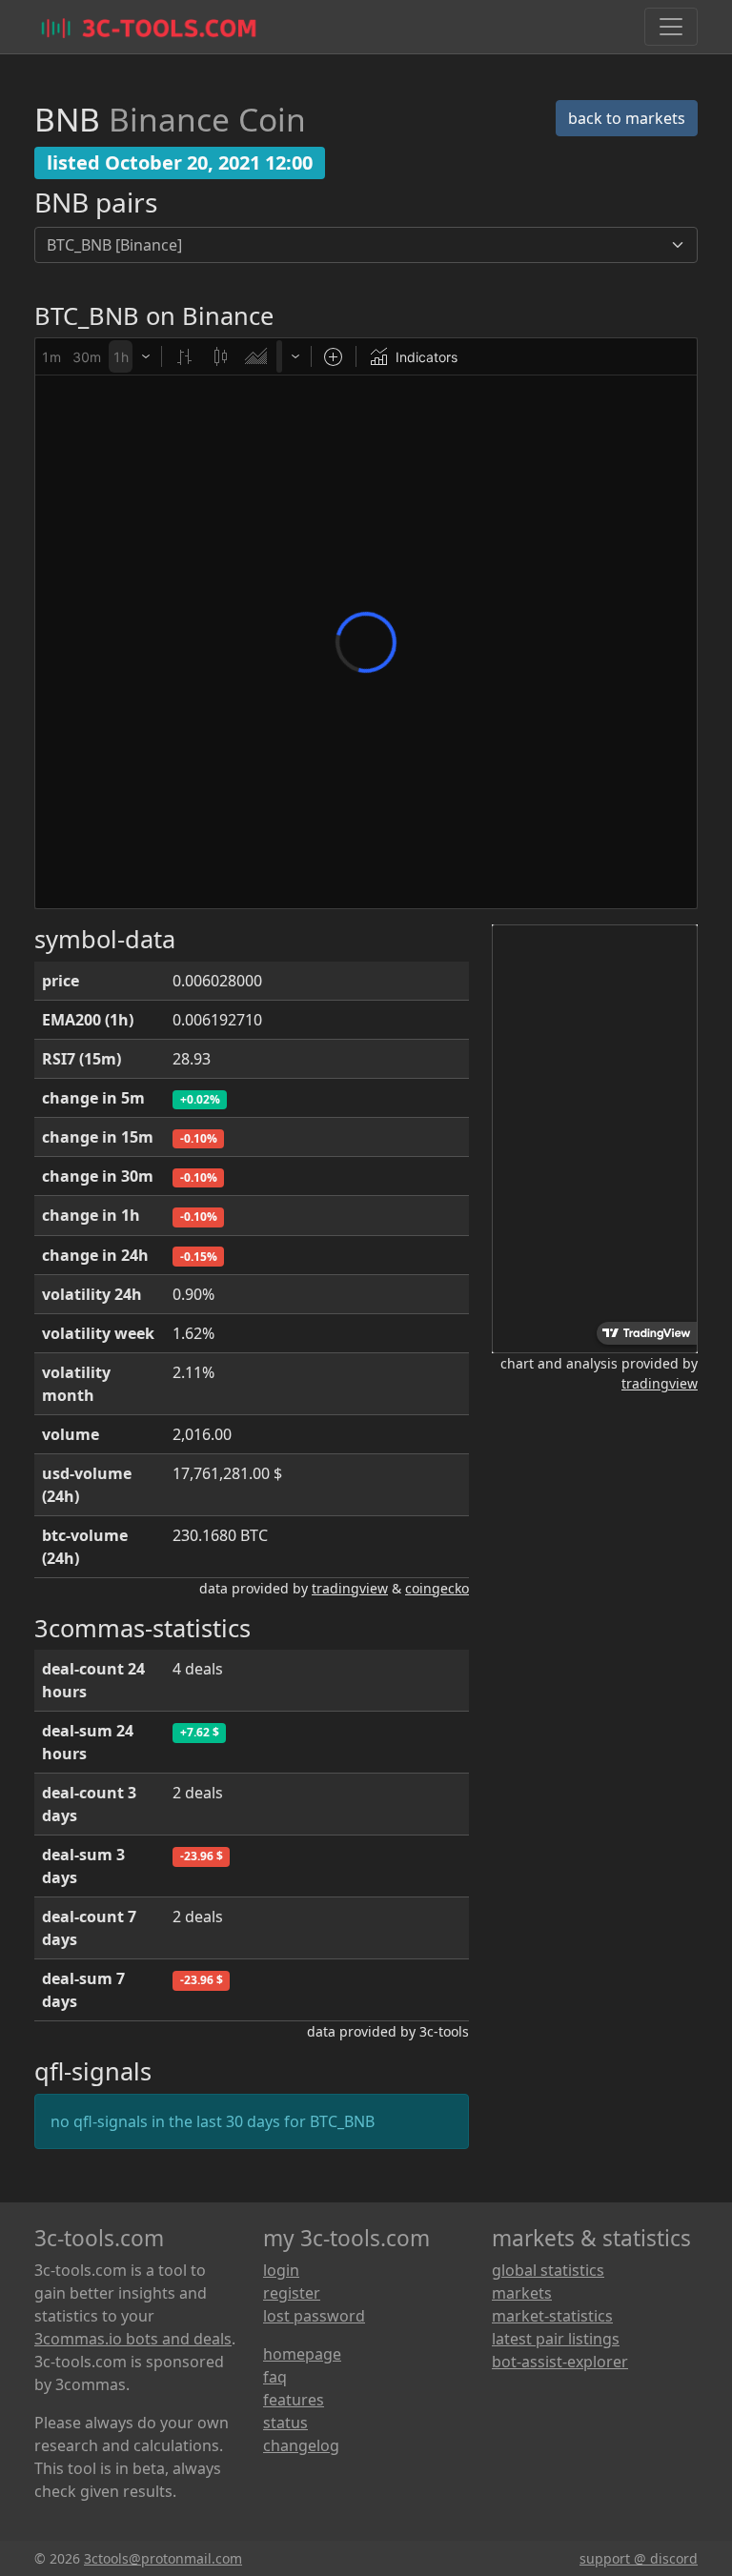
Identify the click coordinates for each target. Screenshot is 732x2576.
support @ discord (639, 2558)
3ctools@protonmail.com (163, 2558)
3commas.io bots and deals (133, 2339)
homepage (302, 2354)
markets (522, 2293)
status (285, 2423)
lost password (314, 2316)
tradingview (350, 1588)
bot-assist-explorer (560, 2362)
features (294, 2400)
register (292, 2293)
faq (275, 2377)
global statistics (548, 2270)
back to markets (627, 118)
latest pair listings (556, 2339)
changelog (301, 2445)
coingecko (437, 1588)
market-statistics (552, 2316)
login (281, 2270)
